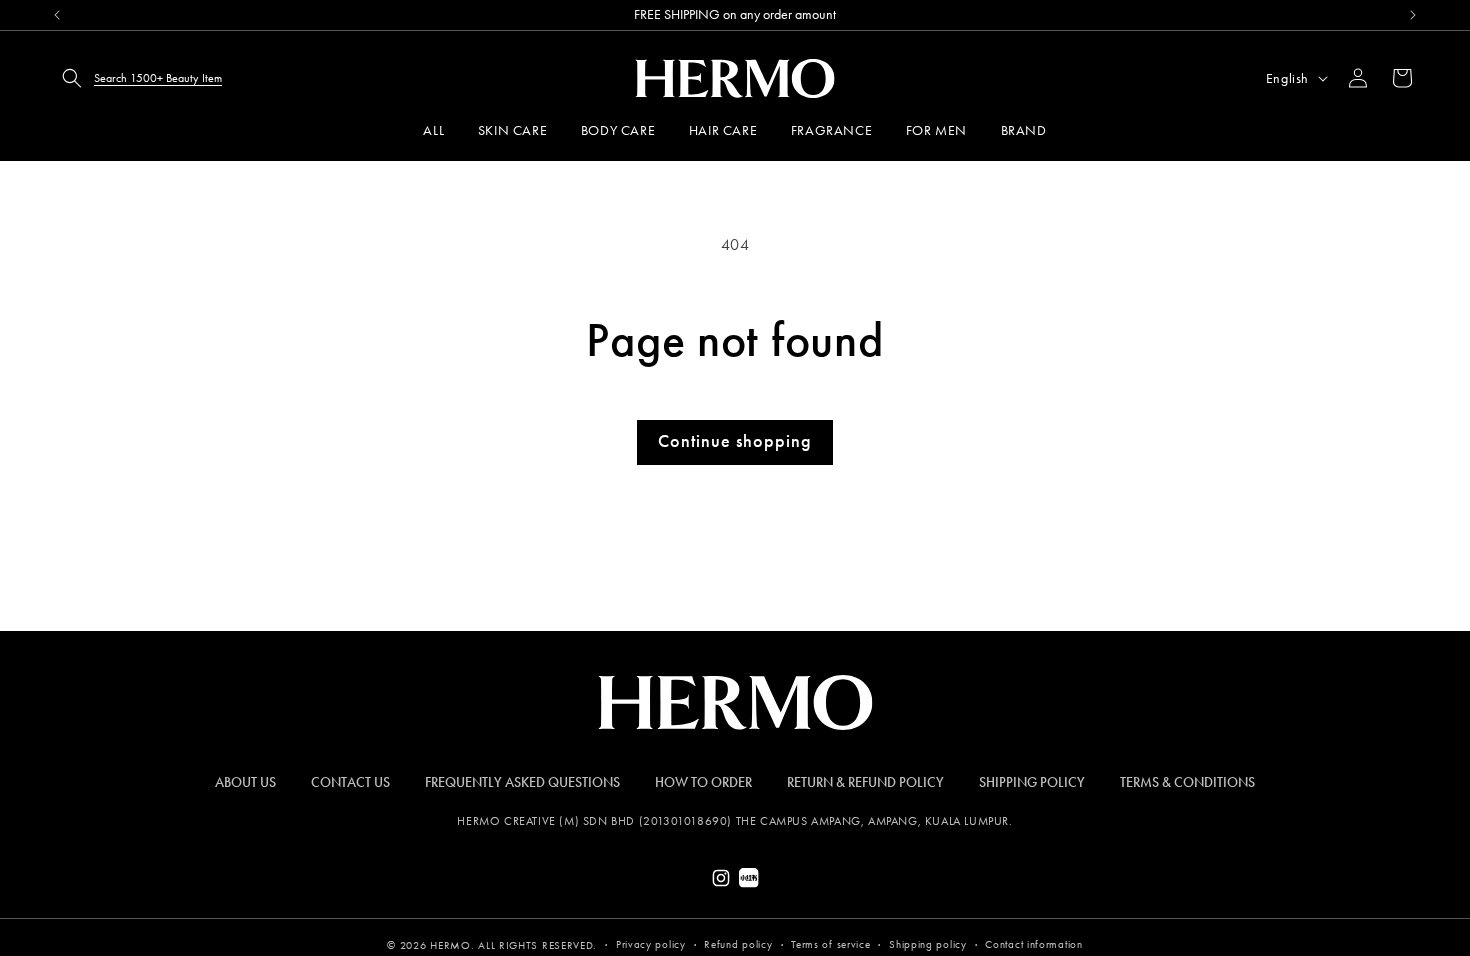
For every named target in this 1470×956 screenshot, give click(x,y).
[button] (136, 78)
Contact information (1033, 944)
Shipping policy (928, 944)
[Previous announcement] (57, 15)
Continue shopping (735, 441)
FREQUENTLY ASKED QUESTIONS (522, 782)
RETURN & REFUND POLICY (865, 782)
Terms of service (830, 944)
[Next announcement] (1413, 15)
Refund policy (738, 944)
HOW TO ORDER (703, 782)
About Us (245, 782)
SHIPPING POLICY (1032, 782)
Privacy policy (651, 944)
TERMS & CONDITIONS (1187, 782)
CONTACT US (350, 782)
